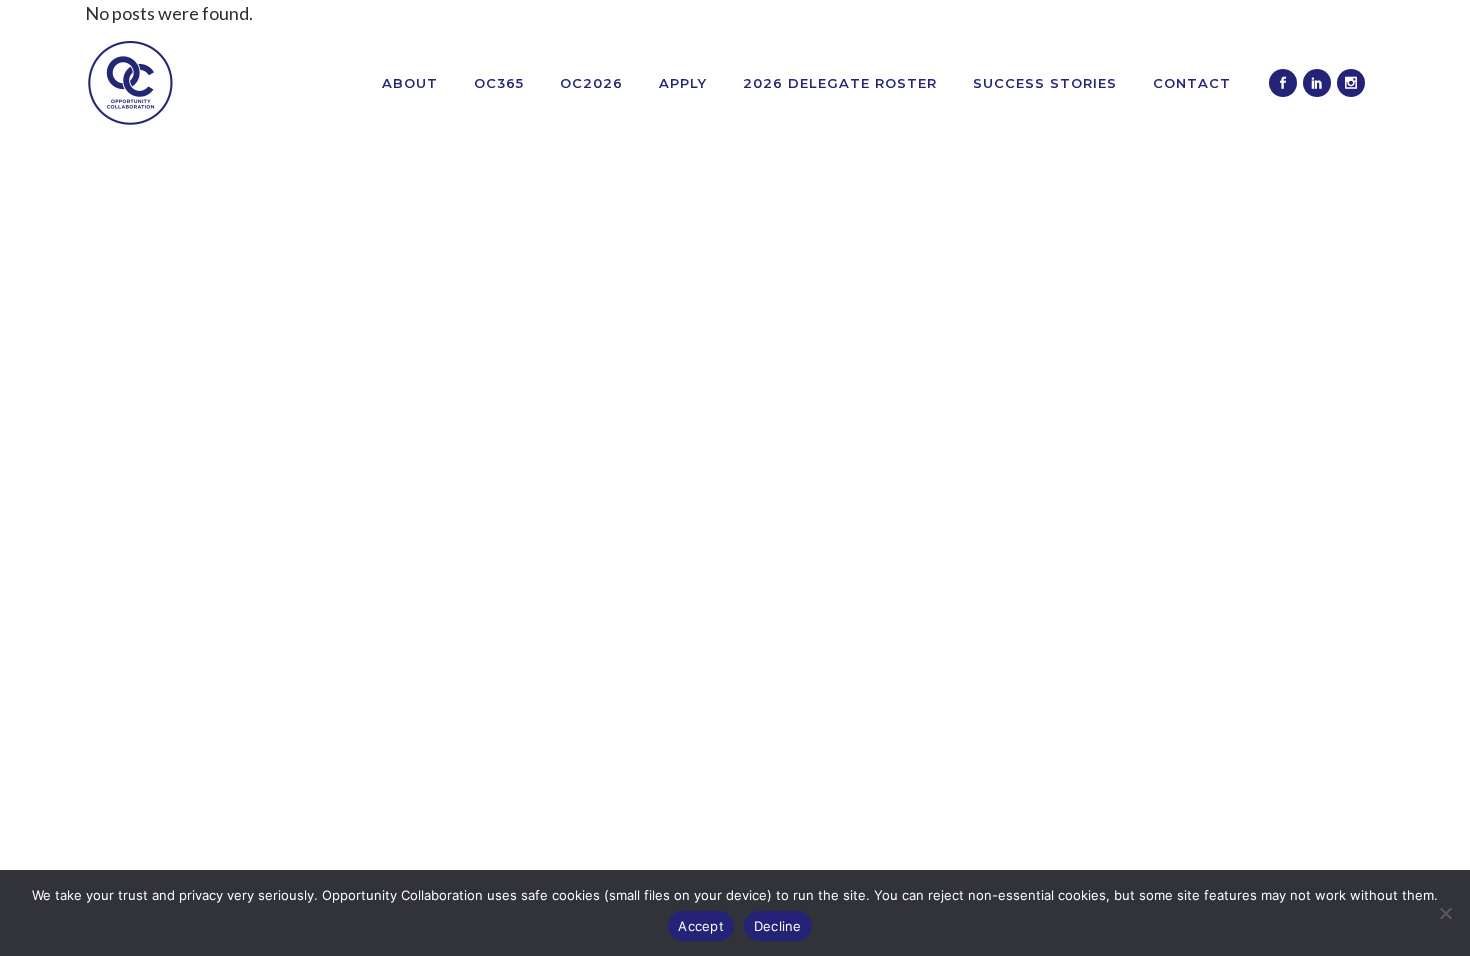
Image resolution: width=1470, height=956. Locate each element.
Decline (778, 926)
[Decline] (1445, 913)
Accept (701, 926)
